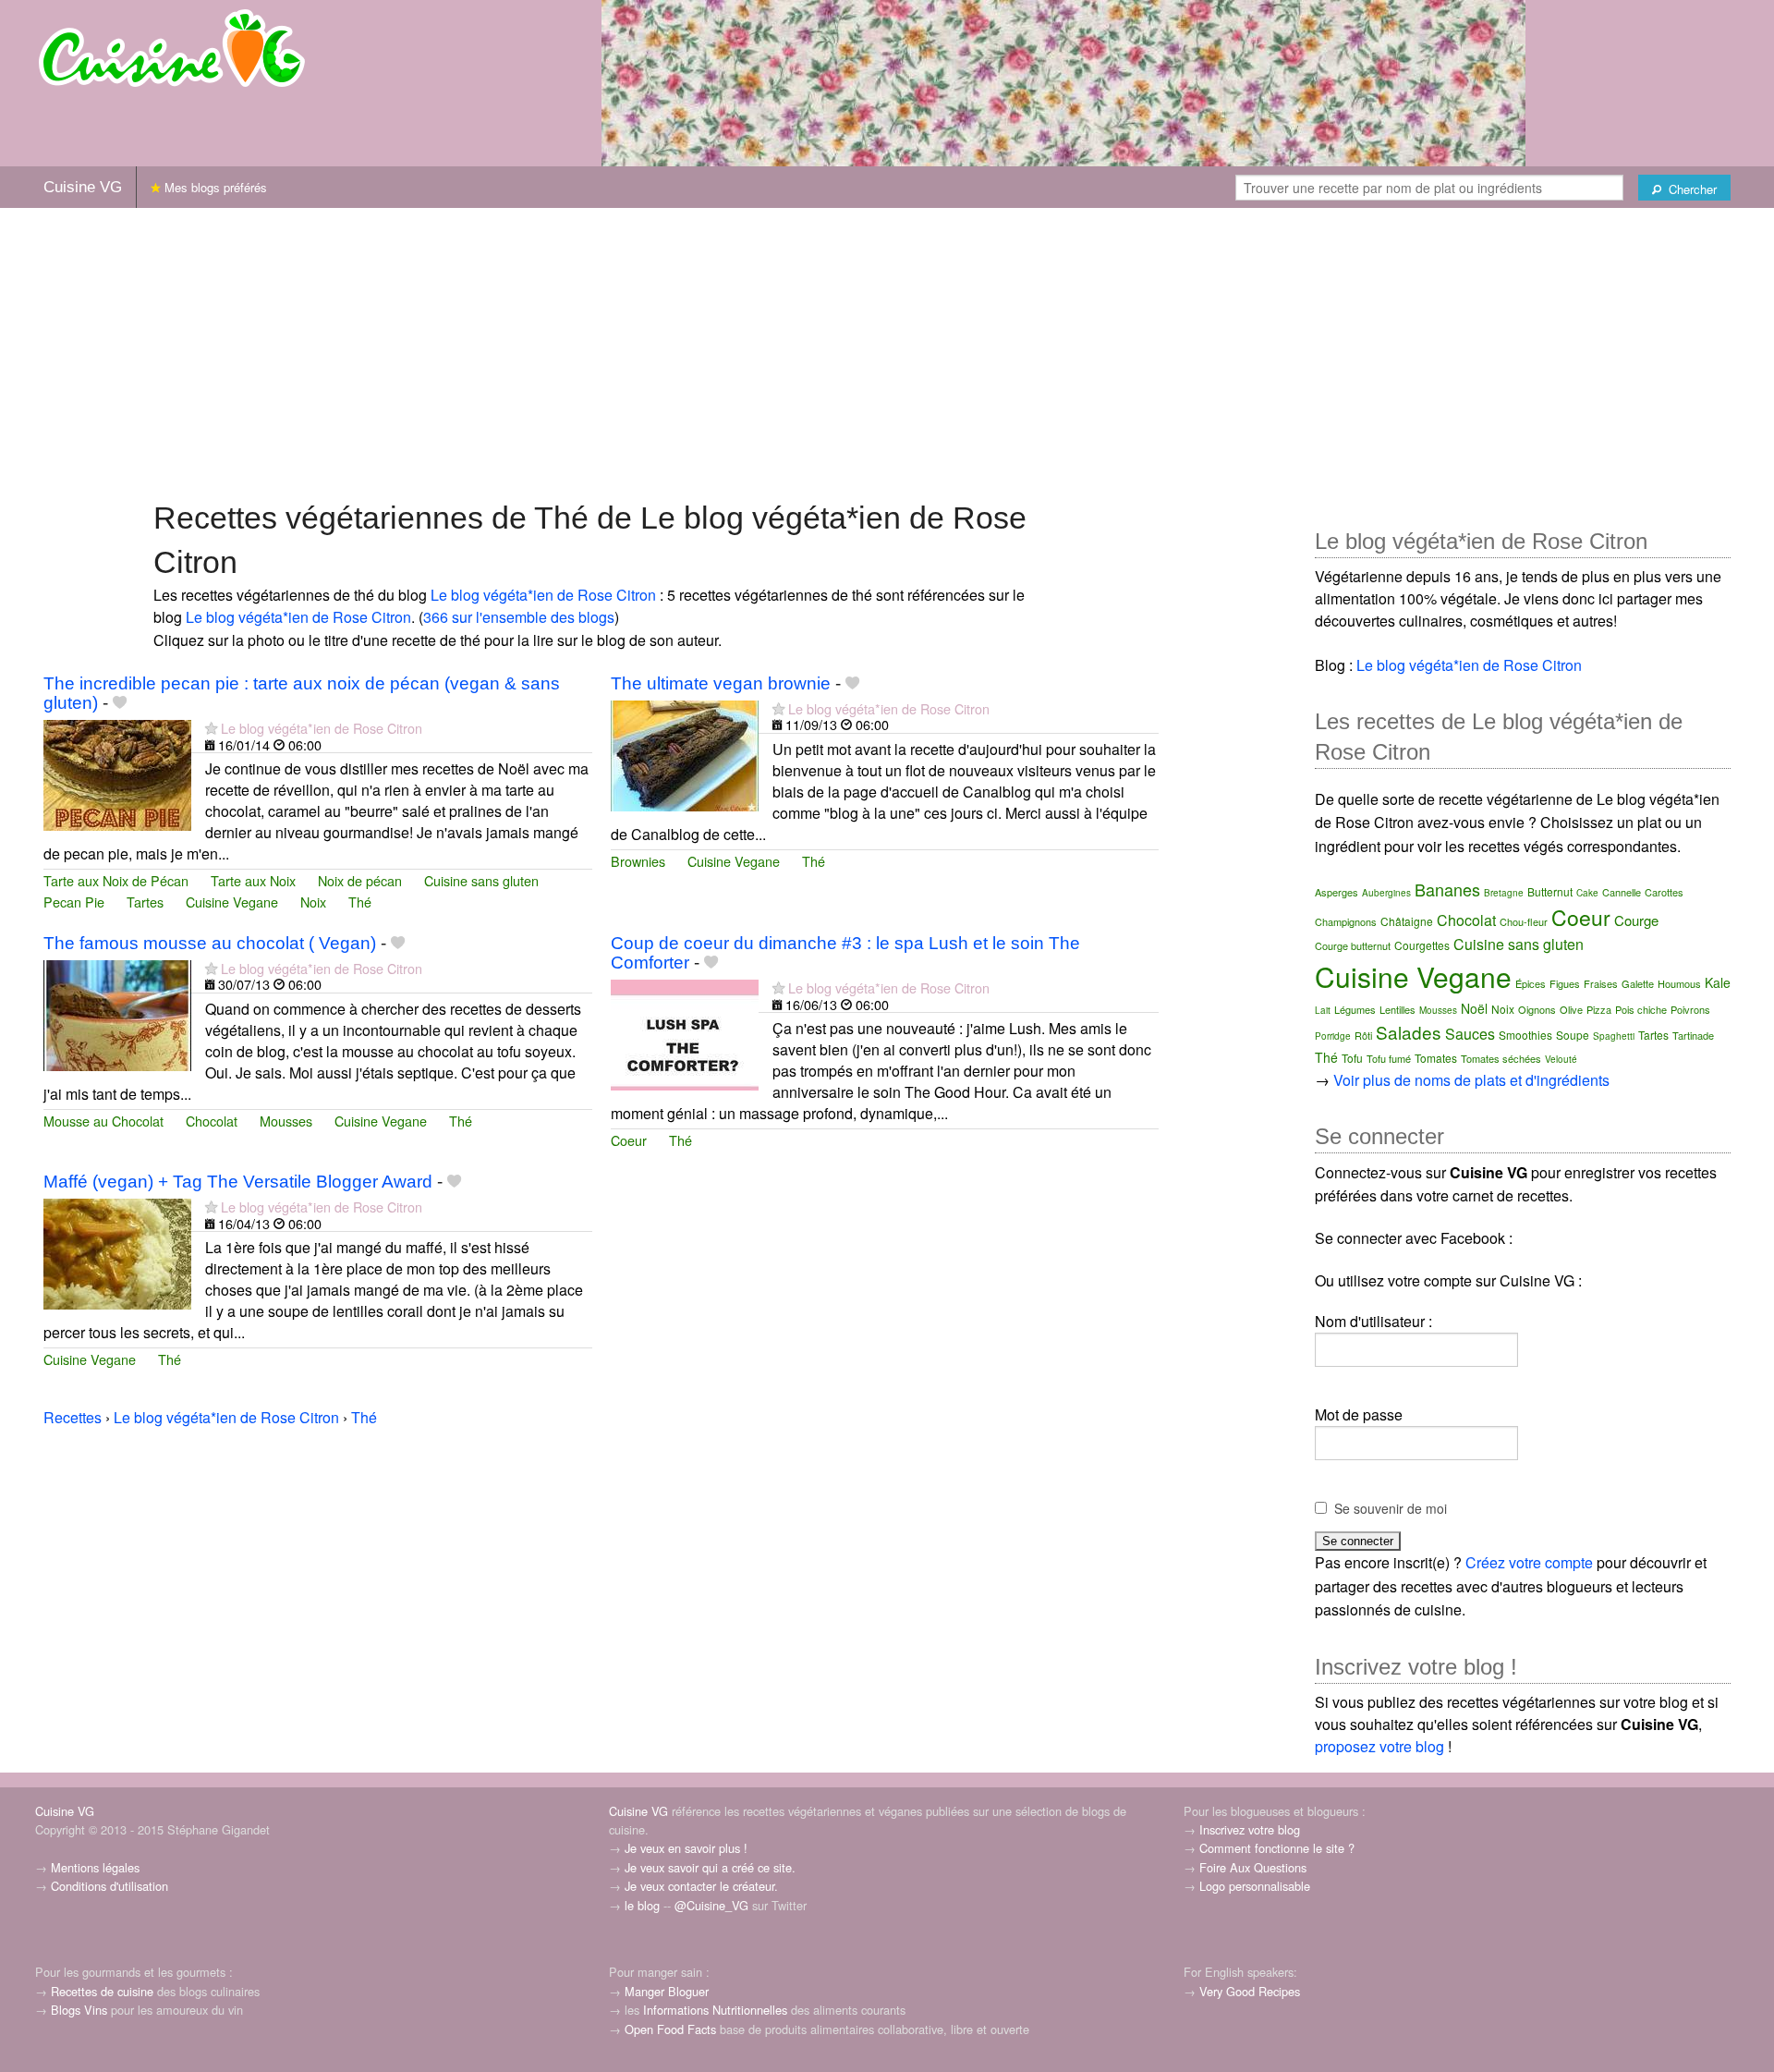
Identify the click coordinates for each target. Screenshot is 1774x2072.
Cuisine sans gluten (481, 880)
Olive (1571, 1009)
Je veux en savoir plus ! (686, 1848)
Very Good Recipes (1250, 1991)
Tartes (145, 902)
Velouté (1561, 1059)
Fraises (1601, 983)
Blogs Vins (79, 2010)
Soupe (1573, 1035)
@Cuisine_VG (711, 1905)
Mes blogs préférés (214, 187)
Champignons (1346, 921)
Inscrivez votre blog (1250, 1829)
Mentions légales (95, 1867)
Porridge (1333, 1036)
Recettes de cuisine (102, 1991)
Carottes (1664, 892)
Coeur (629, 1140)
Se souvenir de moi (1391, 1508)
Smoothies (1525, 1035)
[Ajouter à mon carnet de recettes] (120, 703)
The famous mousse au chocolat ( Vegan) (210, 943)
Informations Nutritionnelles (715, 2010)
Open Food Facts (670, 2029)
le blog (642, 1905)
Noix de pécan (360, 880)
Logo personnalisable (1255, 1886)
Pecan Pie (74, 902)
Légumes (1355, 1009)
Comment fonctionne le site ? (1277, 1848)
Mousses (286, 1121)
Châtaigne (1407, 921)
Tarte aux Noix (253, 880)
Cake (1587, 893)
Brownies (638, 861)
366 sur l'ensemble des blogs (519, 617)
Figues (1565, 983)
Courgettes (1422, 945)
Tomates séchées (1501, 1058)
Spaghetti (1614, 1036)
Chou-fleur (1524, 921)
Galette (1638, 983)
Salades (1409, 1032)
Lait (1323, 1010)
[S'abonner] (211, 728)
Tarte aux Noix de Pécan (116, 880)
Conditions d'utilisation (109, 1886)
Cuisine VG (83, 187)
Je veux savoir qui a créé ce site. (710, 1867)
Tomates (1436, 1058)
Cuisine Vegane (232, 902)
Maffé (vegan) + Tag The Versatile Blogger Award (238, 1182)
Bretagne (1504, 893)
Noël (1474, 1008)
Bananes (1447, 889)
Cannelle (1622, 892)
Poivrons (1690, 1009)
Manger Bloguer (667, 1991)
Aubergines (1386, 893)
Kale (1718, 982)
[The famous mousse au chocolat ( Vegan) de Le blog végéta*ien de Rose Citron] (117, 1013)
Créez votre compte (1529, 1562)
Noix (313, 902)
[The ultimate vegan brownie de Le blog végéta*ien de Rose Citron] (685, 754)
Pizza (1599, 1009)
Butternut (1550, 891)
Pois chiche (1641, 1009)
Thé (360, 902)
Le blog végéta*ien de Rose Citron (543, 595)
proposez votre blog (1379, 1746)
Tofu (1352, 1058)
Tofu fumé (1389, 1058)
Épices (1531, 983)
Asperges (1337, 892)
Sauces (1470, 1034)
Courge (1636, 920)
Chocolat (212, 1121)
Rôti (1363, 1035)
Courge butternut (1353, 945)
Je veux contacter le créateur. (701, 1886)
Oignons (1537, 1009)
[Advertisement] (887, 352)
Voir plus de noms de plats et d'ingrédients (1471, 1080)
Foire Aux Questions (1253, 1867)
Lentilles (1397, 1009)
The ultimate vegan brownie (721, 683)
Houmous (1679, 983)
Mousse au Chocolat (103, 1121)
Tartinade (1693, 1035)
